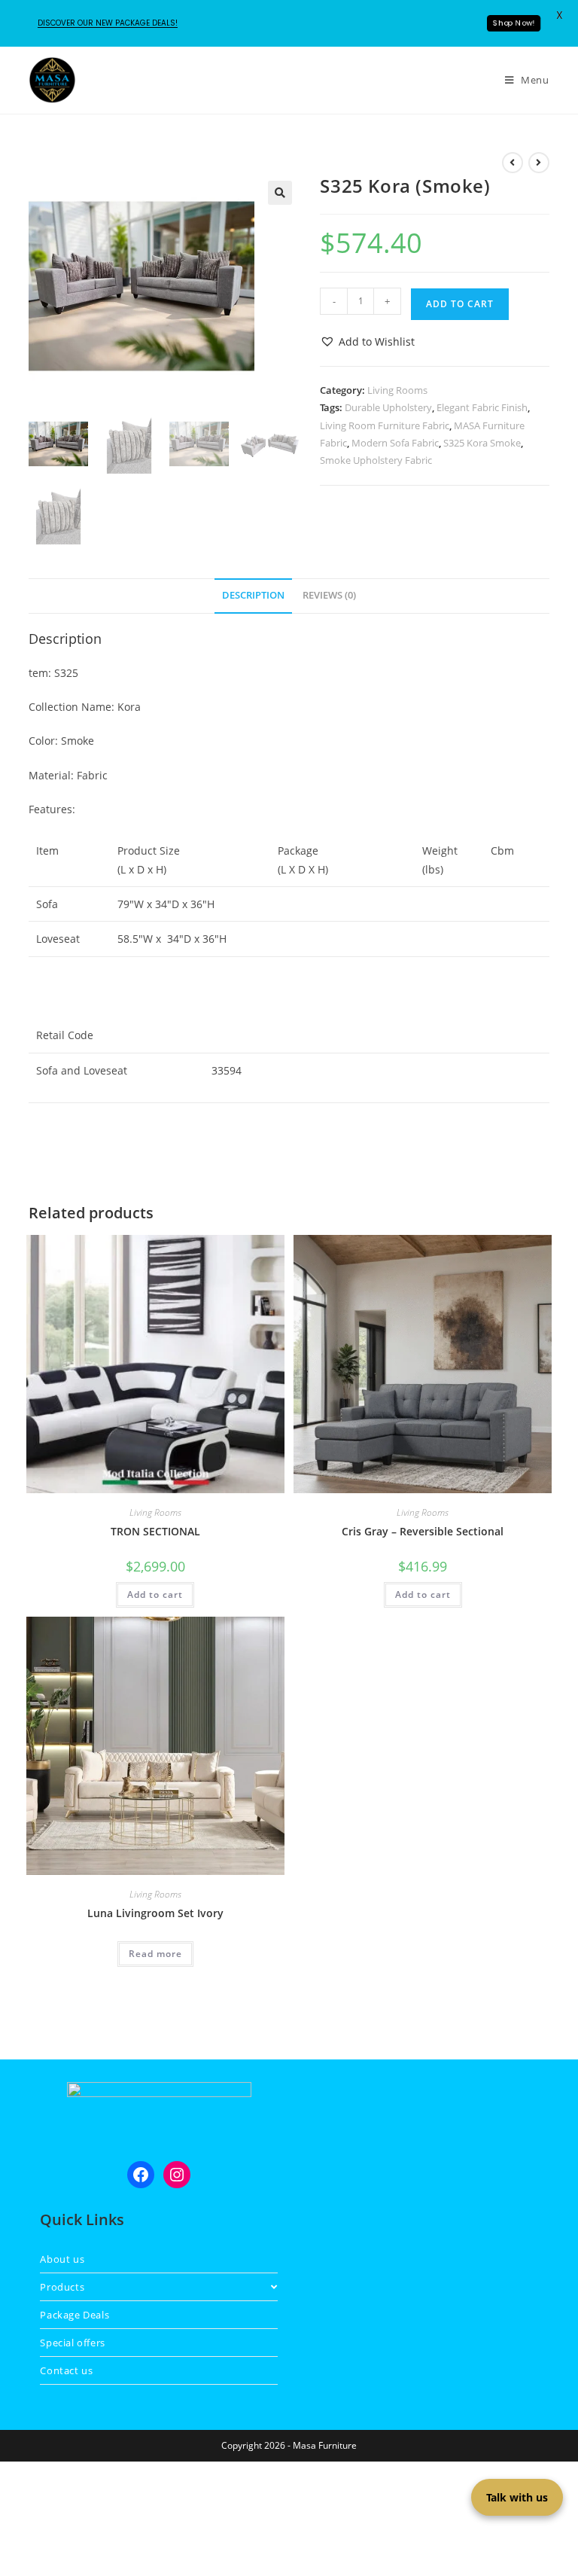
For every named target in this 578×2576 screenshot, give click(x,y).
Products (62, 2287)
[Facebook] (141, 2175)
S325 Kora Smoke (482, 443)
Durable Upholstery (388, 407)
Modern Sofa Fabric (395, 443)
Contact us (66, 2370)
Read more (155, 1954)
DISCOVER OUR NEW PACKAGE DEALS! (108, 23)
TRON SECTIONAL (155, 1531)
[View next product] (539, 163)
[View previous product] (513, 163)
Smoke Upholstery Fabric (376, 460)
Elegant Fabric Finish (482, 407)
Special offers (72, 2343)
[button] (280, 193)
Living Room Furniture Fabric (385, 425)
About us (62, 2259)
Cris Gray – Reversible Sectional (423, 1531)
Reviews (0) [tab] (329, 595)
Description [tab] (253, 595)
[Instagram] (177, 2175)
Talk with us (517, 2497)
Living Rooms (397, 390)
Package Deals (75, 2315)
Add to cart (460, 304)
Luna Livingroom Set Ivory (155, 1913)
